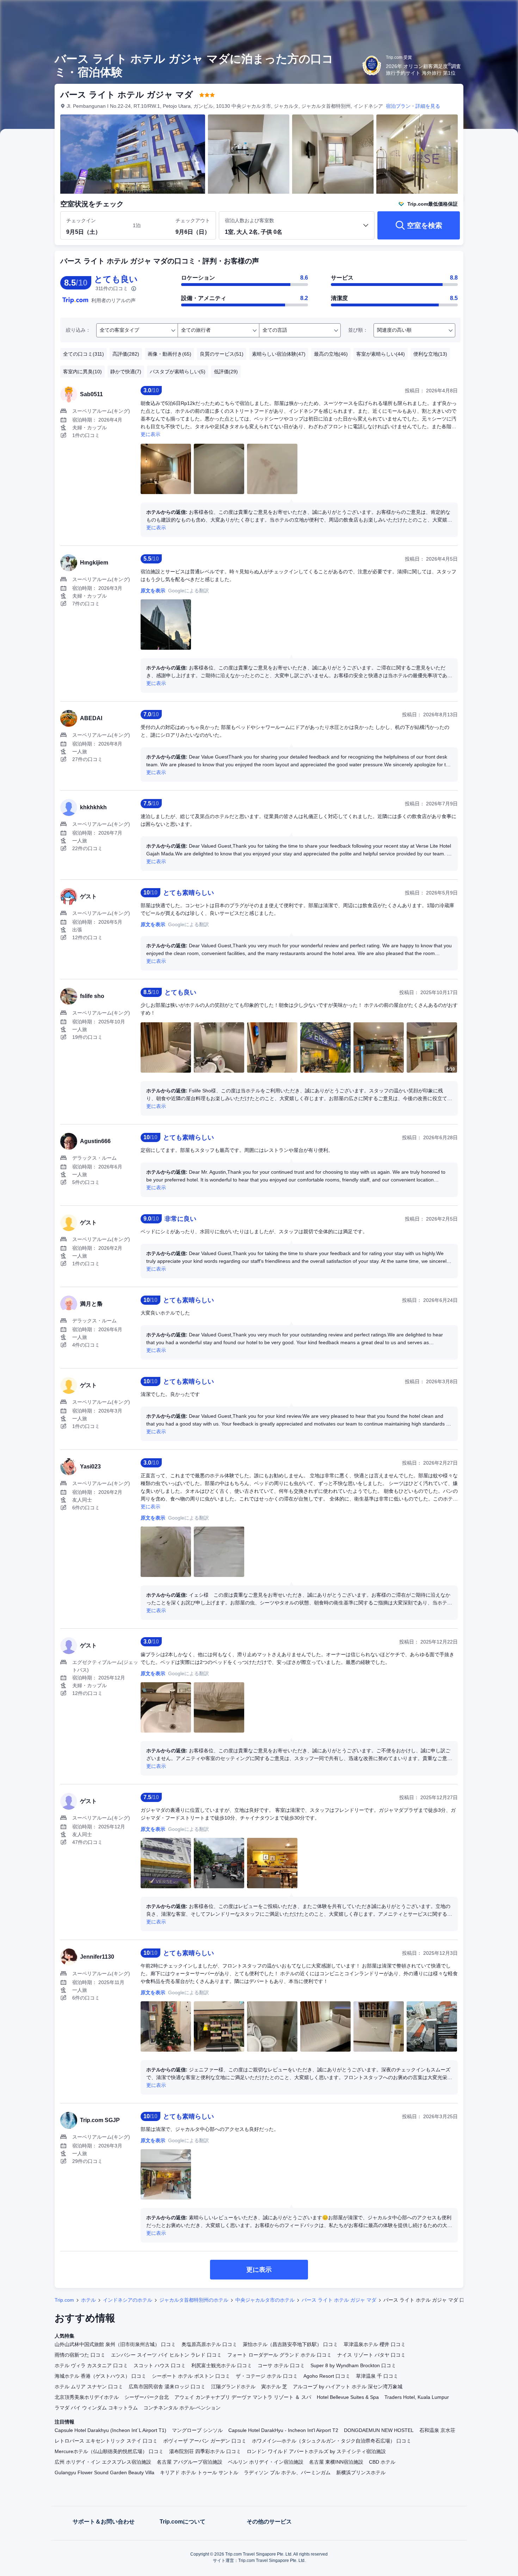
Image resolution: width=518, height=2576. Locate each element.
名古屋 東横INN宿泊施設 (336, 2462)
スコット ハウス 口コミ (160, 2365)
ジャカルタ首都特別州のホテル (194, 2300)
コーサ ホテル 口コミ (281, 2365)
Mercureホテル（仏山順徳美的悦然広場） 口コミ (109, 2451)
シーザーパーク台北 (147, 2397)
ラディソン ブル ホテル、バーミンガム (287, 2472)
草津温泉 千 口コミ (377, 2376)
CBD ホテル (382, 2462)
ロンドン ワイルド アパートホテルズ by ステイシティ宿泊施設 (316, 2451)
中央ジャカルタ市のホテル (265, 2300)
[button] (471, 12)
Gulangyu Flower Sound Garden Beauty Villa (104, 2472)
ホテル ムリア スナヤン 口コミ (89, 2387)
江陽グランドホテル (233, 2387)
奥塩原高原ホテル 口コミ (209, 2344)
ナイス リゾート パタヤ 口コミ (371, 2355)
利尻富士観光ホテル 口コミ (222, 2365)
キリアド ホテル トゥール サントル (199, 2472)
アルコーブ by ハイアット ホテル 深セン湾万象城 (348, 2387)
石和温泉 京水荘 (437, 2430)
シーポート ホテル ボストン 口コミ (191, 2376)
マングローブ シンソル (197, 2430)
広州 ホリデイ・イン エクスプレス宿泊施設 (103, 2462)
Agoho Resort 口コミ (327, 2376)
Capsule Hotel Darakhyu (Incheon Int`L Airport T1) (110, 2430)
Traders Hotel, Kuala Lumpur (417, 2397)
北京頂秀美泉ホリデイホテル (87, 2397)
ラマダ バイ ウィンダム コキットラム (96, 2408)
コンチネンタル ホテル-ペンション (182, 2408)
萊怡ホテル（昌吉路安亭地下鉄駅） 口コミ (290, 2344)
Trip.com (64, 2300)
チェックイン (81, 220)
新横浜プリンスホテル (361, 2472)
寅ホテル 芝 (274, 2387)
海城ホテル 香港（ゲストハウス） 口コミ (100, 2376)
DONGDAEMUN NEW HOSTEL (379, 2430)
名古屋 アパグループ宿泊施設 (190, 2462)
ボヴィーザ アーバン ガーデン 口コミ (205, 2441)
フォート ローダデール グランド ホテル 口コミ (279, 2355)
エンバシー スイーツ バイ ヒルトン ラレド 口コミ (166, 2355)
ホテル (88, 2300)
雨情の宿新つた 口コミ (80, 2355)
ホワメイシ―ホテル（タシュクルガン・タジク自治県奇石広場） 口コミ (332, 2441)
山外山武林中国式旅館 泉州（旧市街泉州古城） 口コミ (115, 2344)
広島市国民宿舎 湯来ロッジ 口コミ (167, 2387)
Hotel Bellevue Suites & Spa (348, 2397)
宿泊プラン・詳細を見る (413, 106)
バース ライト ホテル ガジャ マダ (339, 2300)
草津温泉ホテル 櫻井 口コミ (375, 2344)
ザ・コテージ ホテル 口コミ (267, 2376)
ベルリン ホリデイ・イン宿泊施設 (266, 2462)
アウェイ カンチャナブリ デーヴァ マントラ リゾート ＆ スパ (243, 2397)
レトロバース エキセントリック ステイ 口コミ (106, 2441)
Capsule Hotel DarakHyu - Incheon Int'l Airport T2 (283, 2430)
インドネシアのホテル (128, 2300)
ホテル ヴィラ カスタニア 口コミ (91, 2365)
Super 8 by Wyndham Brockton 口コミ (353, 2365)
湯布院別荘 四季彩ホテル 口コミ (205, 2451)
